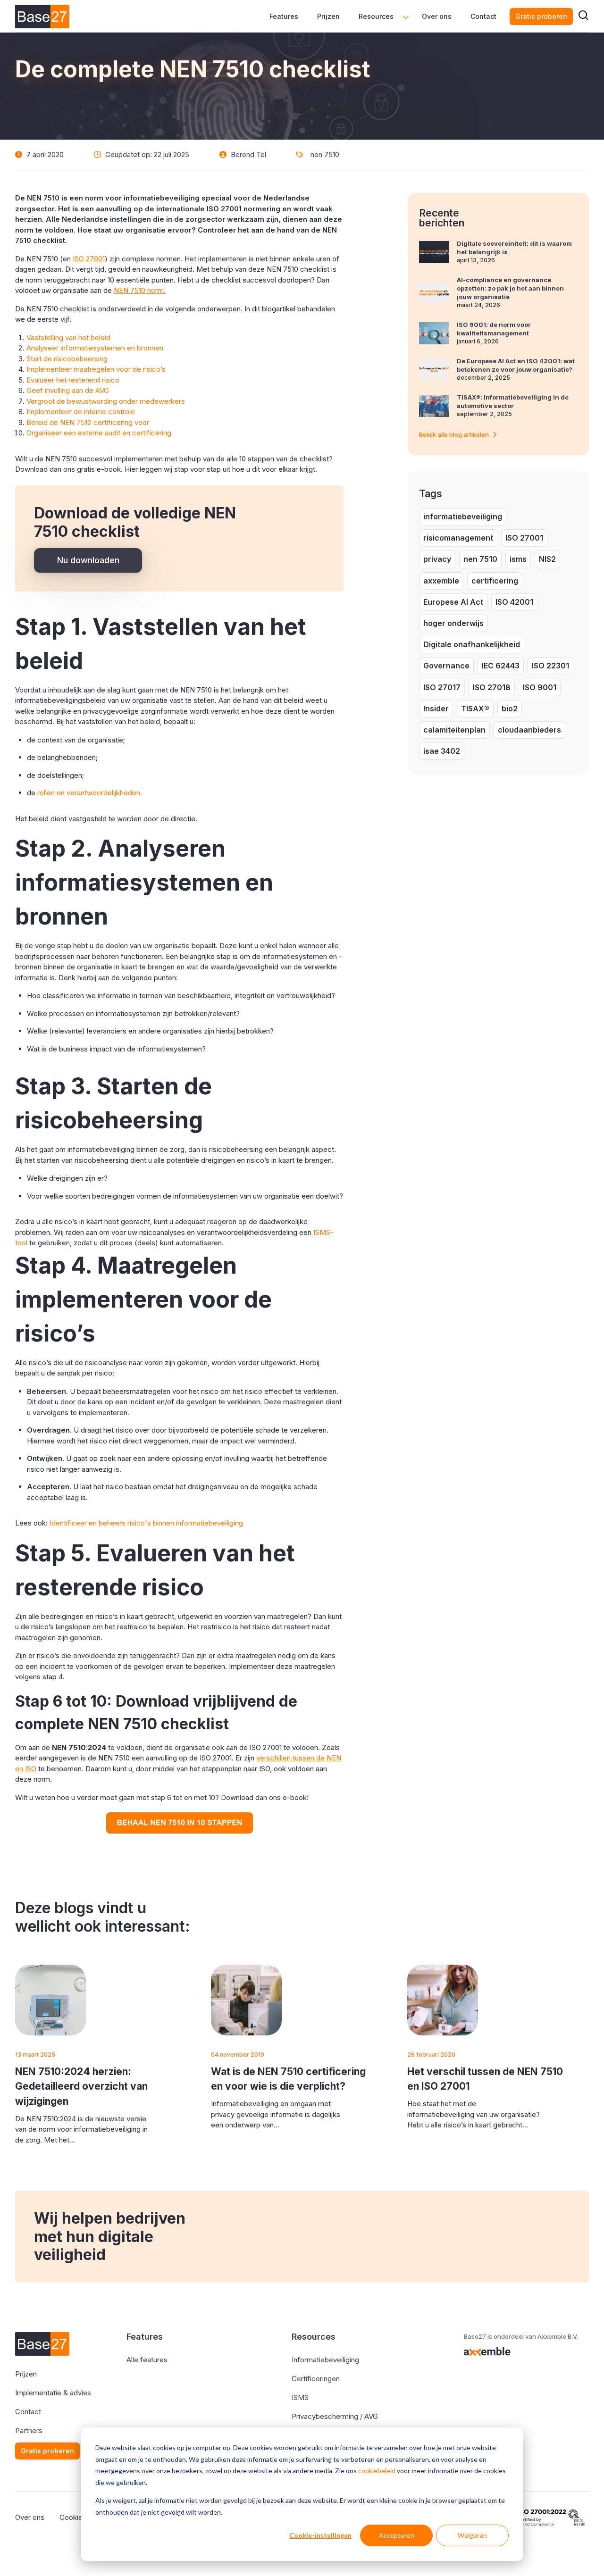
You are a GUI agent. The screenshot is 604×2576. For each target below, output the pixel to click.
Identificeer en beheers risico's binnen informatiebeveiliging (146, 1523)
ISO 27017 (442, 687)
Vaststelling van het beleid (68, 338)
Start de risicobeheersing (67, 359)
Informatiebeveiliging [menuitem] (325, 2360)
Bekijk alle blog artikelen (454, 434)
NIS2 (547, 559)
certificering (495, 581)
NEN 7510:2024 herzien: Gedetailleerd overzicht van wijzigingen (81, 2086)
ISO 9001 (540, 687)
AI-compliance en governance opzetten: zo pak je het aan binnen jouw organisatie (510, 288)
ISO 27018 (492, 687)
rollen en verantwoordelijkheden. (90, 793)
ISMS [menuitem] (300, 2397)
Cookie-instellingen (320, 2535)
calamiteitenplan (454, 730)
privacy (437, 559)
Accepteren (397, 2535)
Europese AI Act (453, 602)
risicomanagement (458, 538)
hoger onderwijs (453, 623)
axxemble (441, 581)
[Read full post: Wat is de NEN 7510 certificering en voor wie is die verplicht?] (246, 2000)
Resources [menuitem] (376, 16)
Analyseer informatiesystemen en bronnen (95, 348)
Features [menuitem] (284, 16)
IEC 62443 (501, 666)
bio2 (510, 709)
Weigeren (472, 2535)
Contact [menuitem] (483, 16)
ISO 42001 (514, 602)
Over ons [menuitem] (437, 16)
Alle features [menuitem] (147, 2360)
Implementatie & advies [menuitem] (53, 2393)
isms (518, 559)
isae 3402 (442, 751)
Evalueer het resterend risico (73, 380)
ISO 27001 (524, 538)
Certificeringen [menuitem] (316, 2379)
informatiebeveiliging (463, 517)
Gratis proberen (541, 16)
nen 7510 (325, 154)
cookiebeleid (377, 2471)
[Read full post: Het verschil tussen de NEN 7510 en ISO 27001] (443, 2000)
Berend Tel (248, 154)
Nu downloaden (88, 560)
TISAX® (475, 709)
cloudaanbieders (529, 730)
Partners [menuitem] (29, 2430)
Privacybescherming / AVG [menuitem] (335, 2416)
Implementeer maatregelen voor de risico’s (96, 369)
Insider (436, 709)
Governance (446, 666)
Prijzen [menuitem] (328, 16)
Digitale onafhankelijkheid (472, 644)
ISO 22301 (550, 666)
